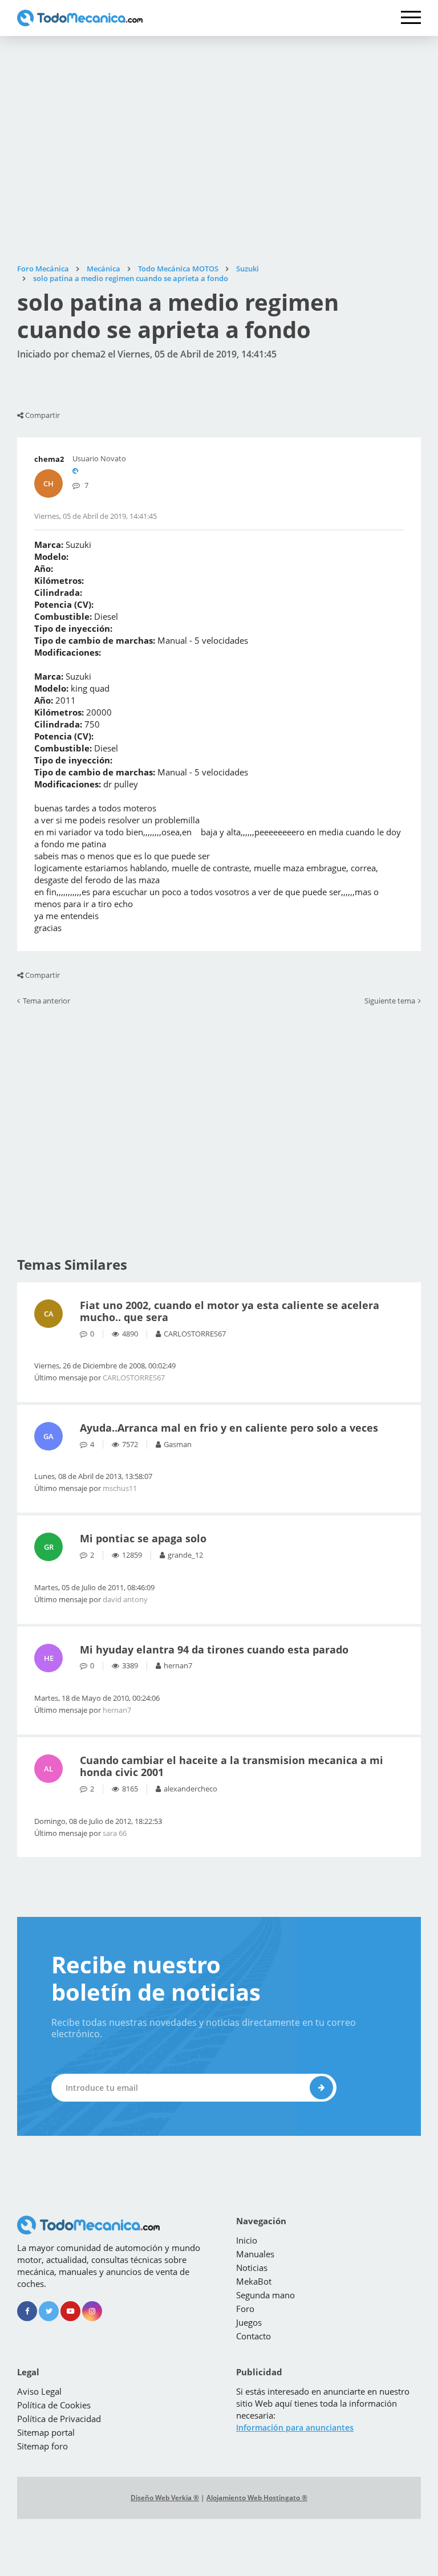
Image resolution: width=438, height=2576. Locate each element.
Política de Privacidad (59, 2419)
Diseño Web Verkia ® (165, 2498)
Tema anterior (46, 1001)
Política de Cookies (54, 2405)
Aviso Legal (39, 2391)
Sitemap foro (42, 2446)
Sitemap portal (46, 2432)
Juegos (249, 2322)
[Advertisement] (219, 150)
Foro (245, 2309)
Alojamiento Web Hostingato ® (257, 2498)
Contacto (254, 2336)
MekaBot (254, 2281)
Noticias (252, 2268)
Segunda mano (265, 2295)
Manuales (255, 2254)
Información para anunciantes (295, 2427)
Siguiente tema (390, 1001)
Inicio (247, 2240)
